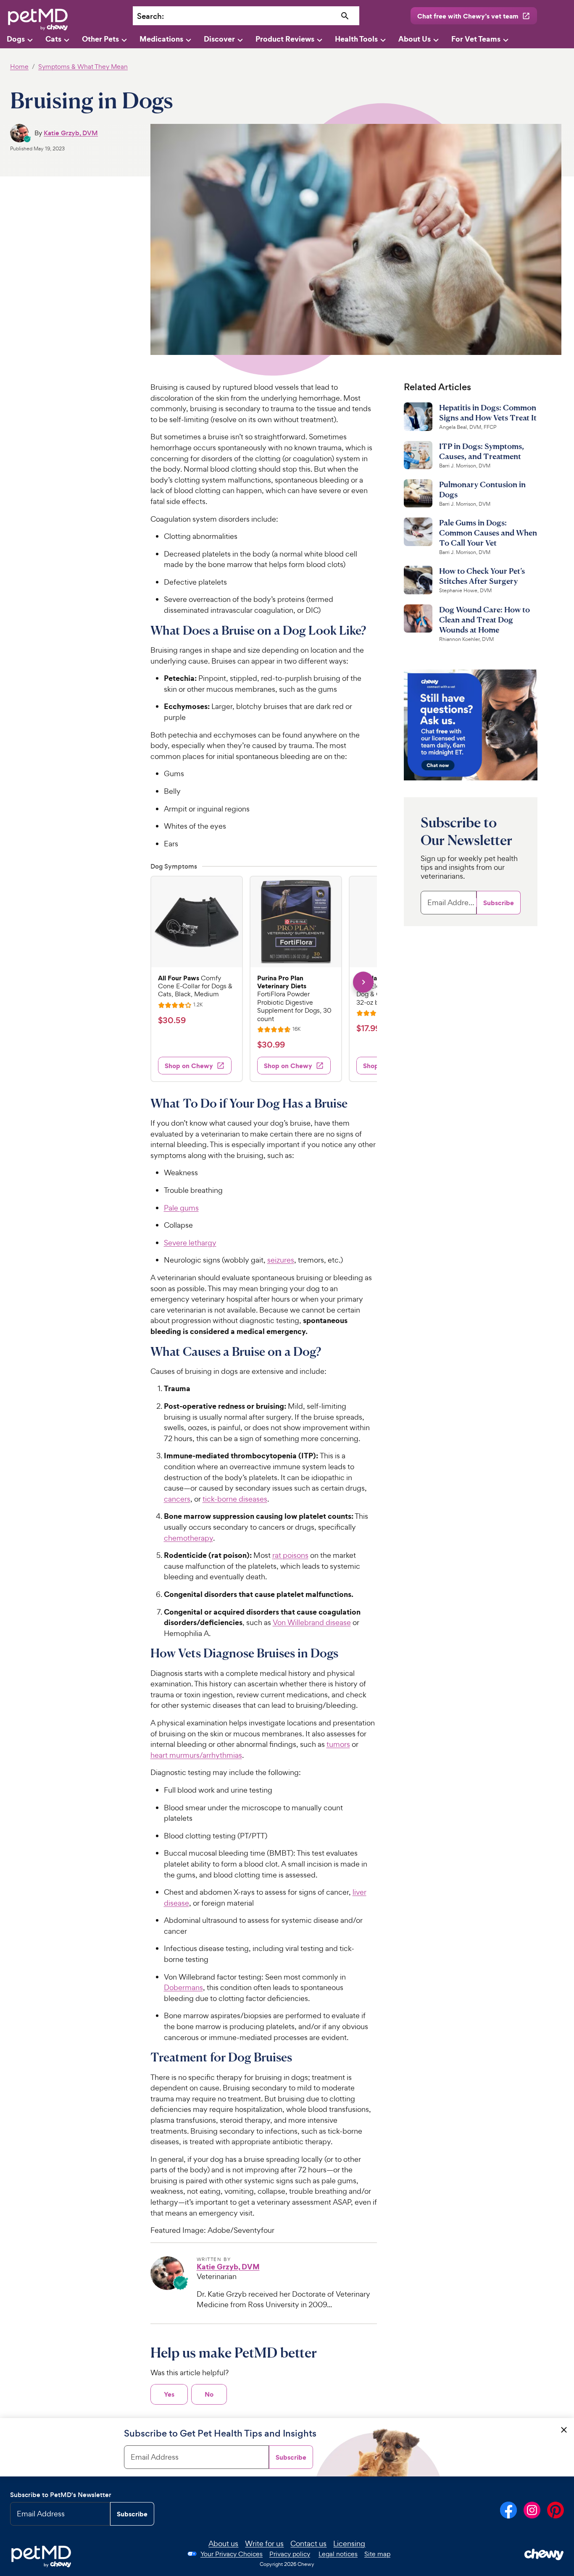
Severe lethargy (190, 1243)
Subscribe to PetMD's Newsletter (61, 2495)
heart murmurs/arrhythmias (196, 1755)
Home (19, 67)
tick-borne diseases (235, 1499)
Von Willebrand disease (312, 1622)
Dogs (16, 39)
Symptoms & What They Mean (83, 67)
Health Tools (356, 39)
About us (223, 2543)
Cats (53, 39)
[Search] (345, 16)
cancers (177, 1499)
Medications (161, 39)
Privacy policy (290, 2554)
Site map (377, 2554)
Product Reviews (285, 39)
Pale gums (181, 1208)
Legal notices (338, 2554)
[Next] (363, 982)
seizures (281, 1260)
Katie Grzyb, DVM (71, 133)
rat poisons (290, 1555)
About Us (415, 39)
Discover (219, 39)
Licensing (349, 2543)
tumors (338, 1744)
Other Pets (100, 39)
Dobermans (183, 1987)
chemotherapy (188, 1538)
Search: (150, 16)
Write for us (264, 2543)
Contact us (308, 2543)
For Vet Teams (476, 39)
